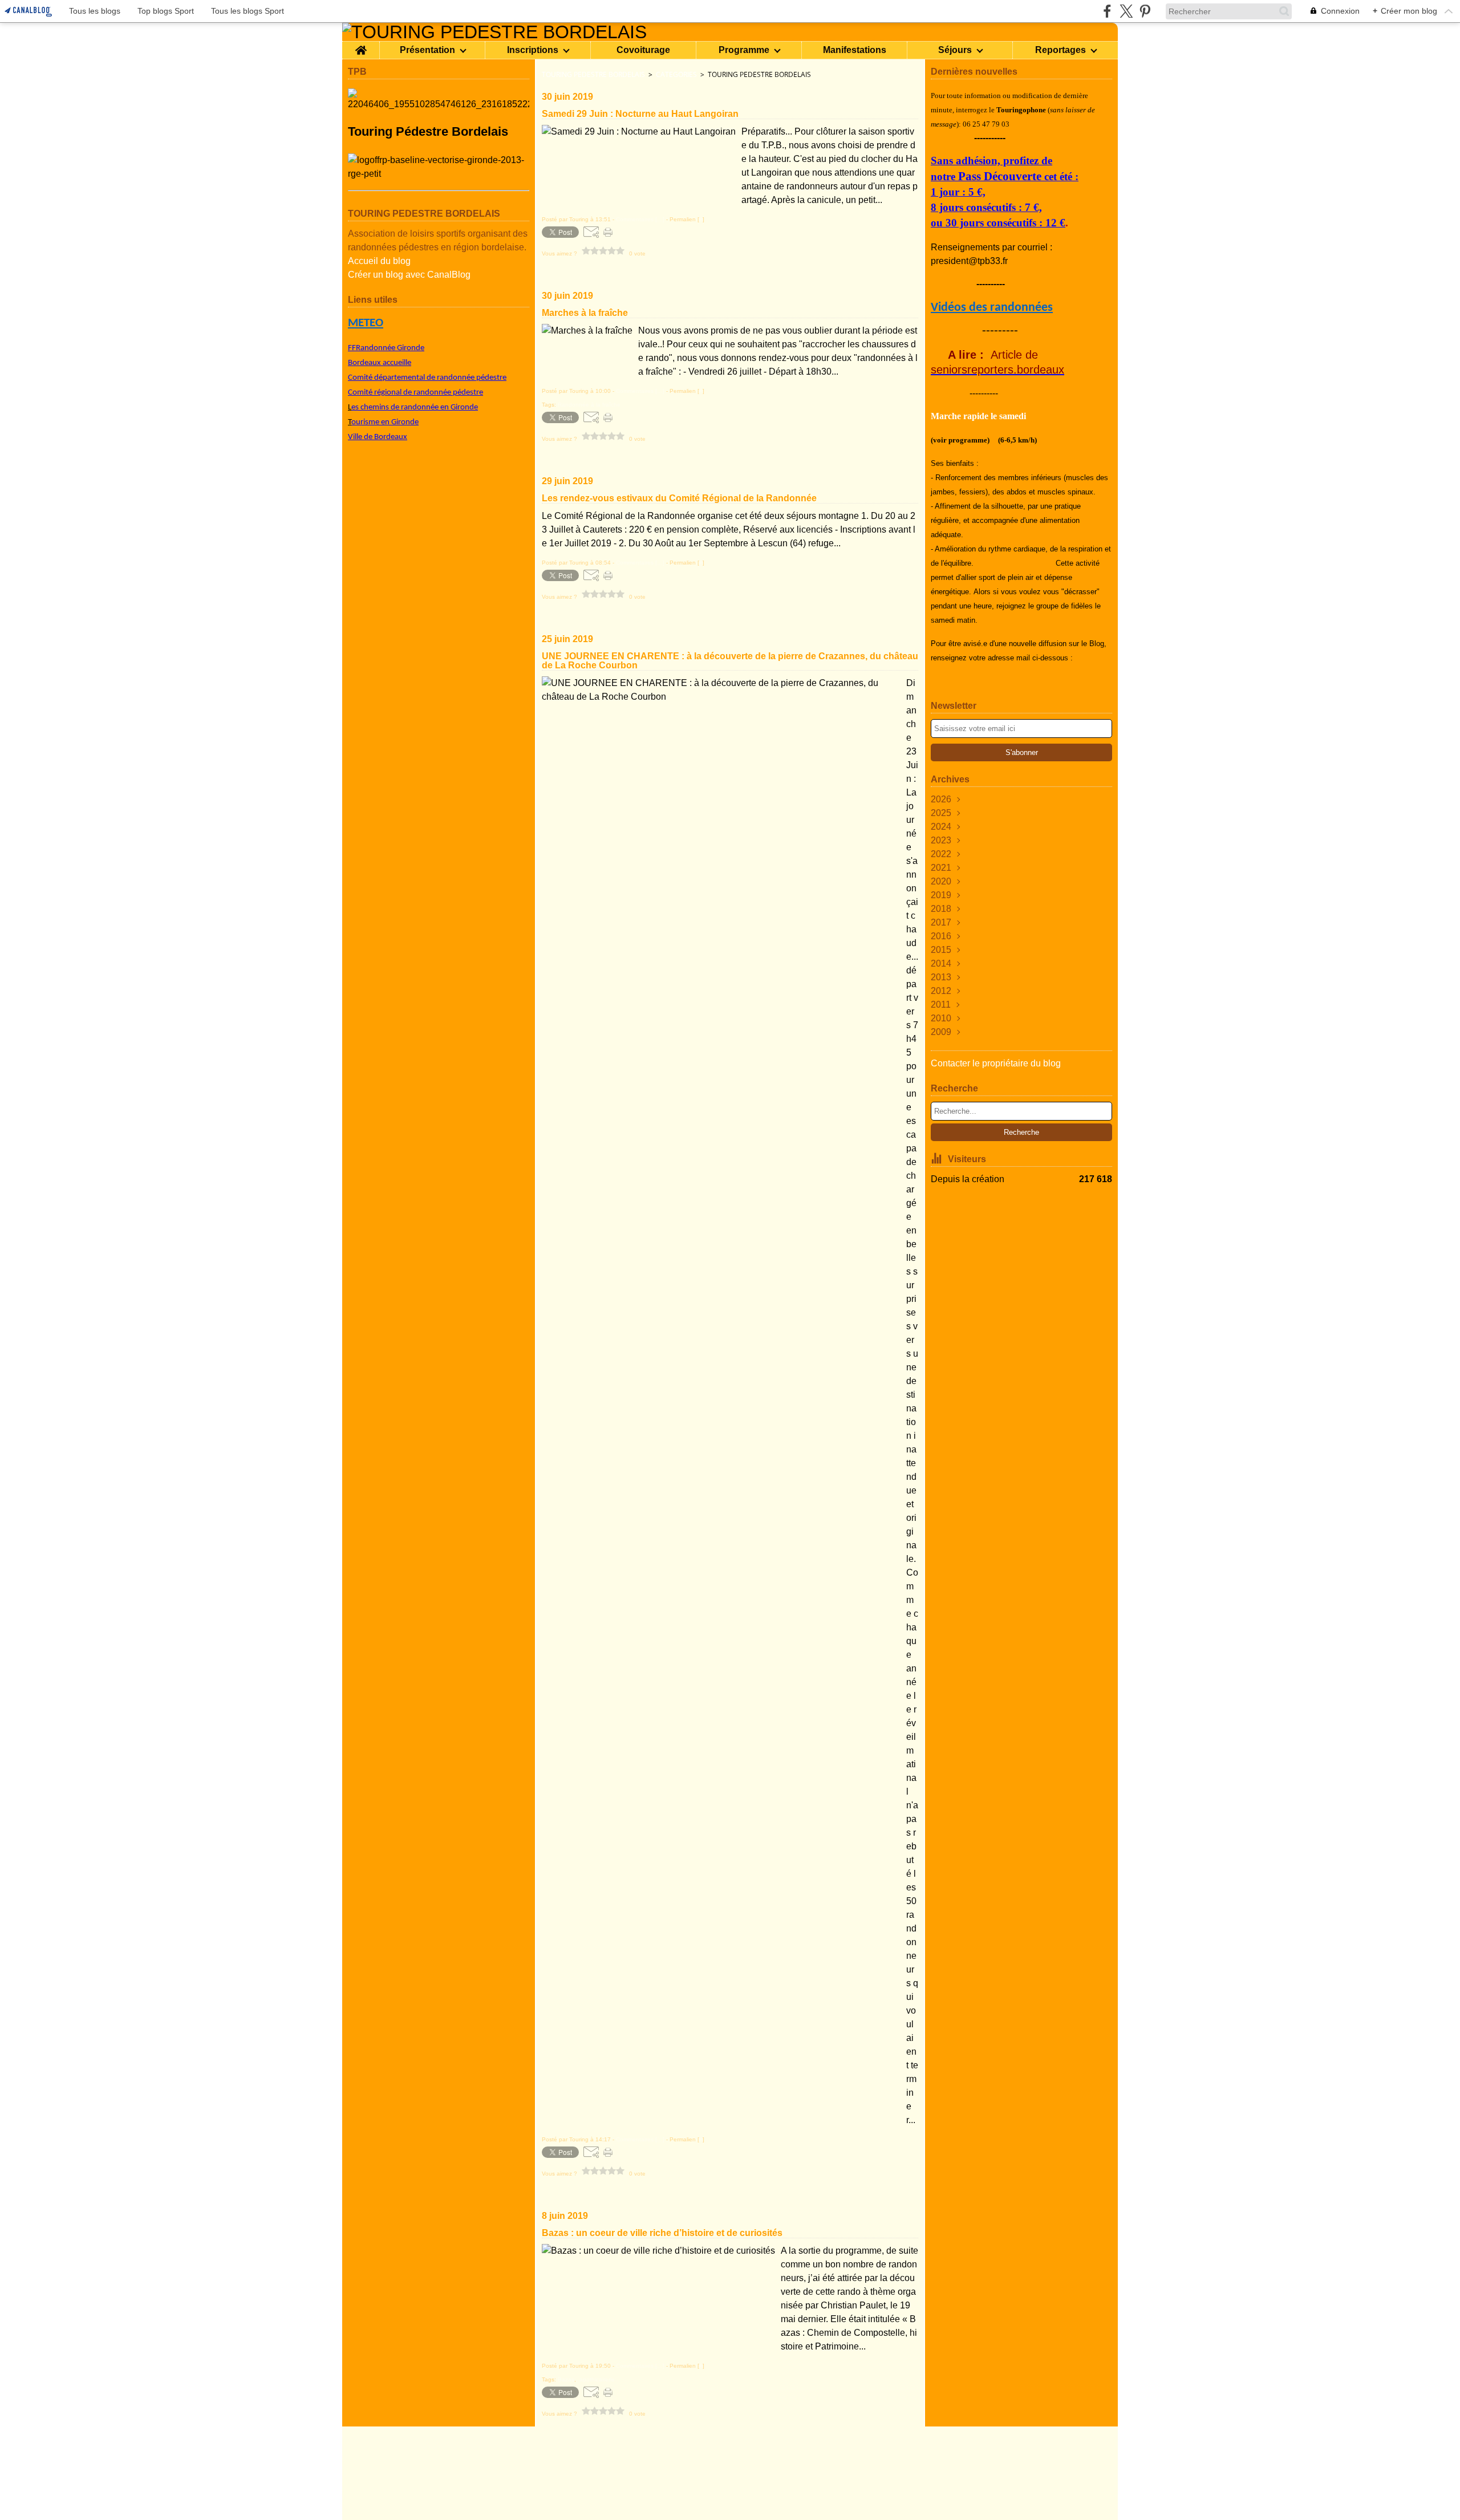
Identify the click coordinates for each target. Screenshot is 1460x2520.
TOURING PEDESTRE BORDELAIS (593, 74)
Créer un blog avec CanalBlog (409, 275)
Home (361, 46)
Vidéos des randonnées (992, 308)
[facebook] (1107, 11)
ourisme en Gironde (385, 422)
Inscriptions (533, 50)
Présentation (427, 50)
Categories (676, 74)
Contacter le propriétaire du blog (996, 1063)
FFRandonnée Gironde (386, 348)
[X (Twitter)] (1126, 11)
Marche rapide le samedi (978, 416)
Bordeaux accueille (380, 363)
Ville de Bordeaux (378, 437)
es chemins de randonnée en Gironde (415, 407)
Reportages (1060, 50)
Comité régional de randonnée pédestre (415, 393)
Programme (744, 50)
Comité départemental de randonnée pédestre (427, 378)
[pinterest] (1145, 11)
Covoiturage (643, 50)
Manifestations (855, 50)
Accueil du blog (379, 261)
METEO (366, 323)
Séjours (955, 50)
